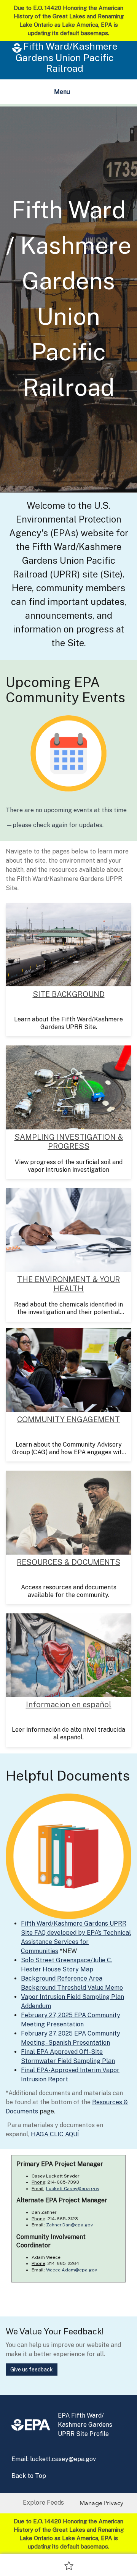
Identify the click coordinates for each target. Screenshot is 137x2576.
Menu (64, 94)
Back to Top (29, 2476)
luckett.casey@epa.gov (63, 2459)
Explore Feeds (43, 2503)
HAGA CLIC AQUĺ (55, 2134)
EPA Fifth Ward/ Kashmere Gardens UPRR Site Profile (85, 2425)
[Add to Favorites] (69, 2565)
